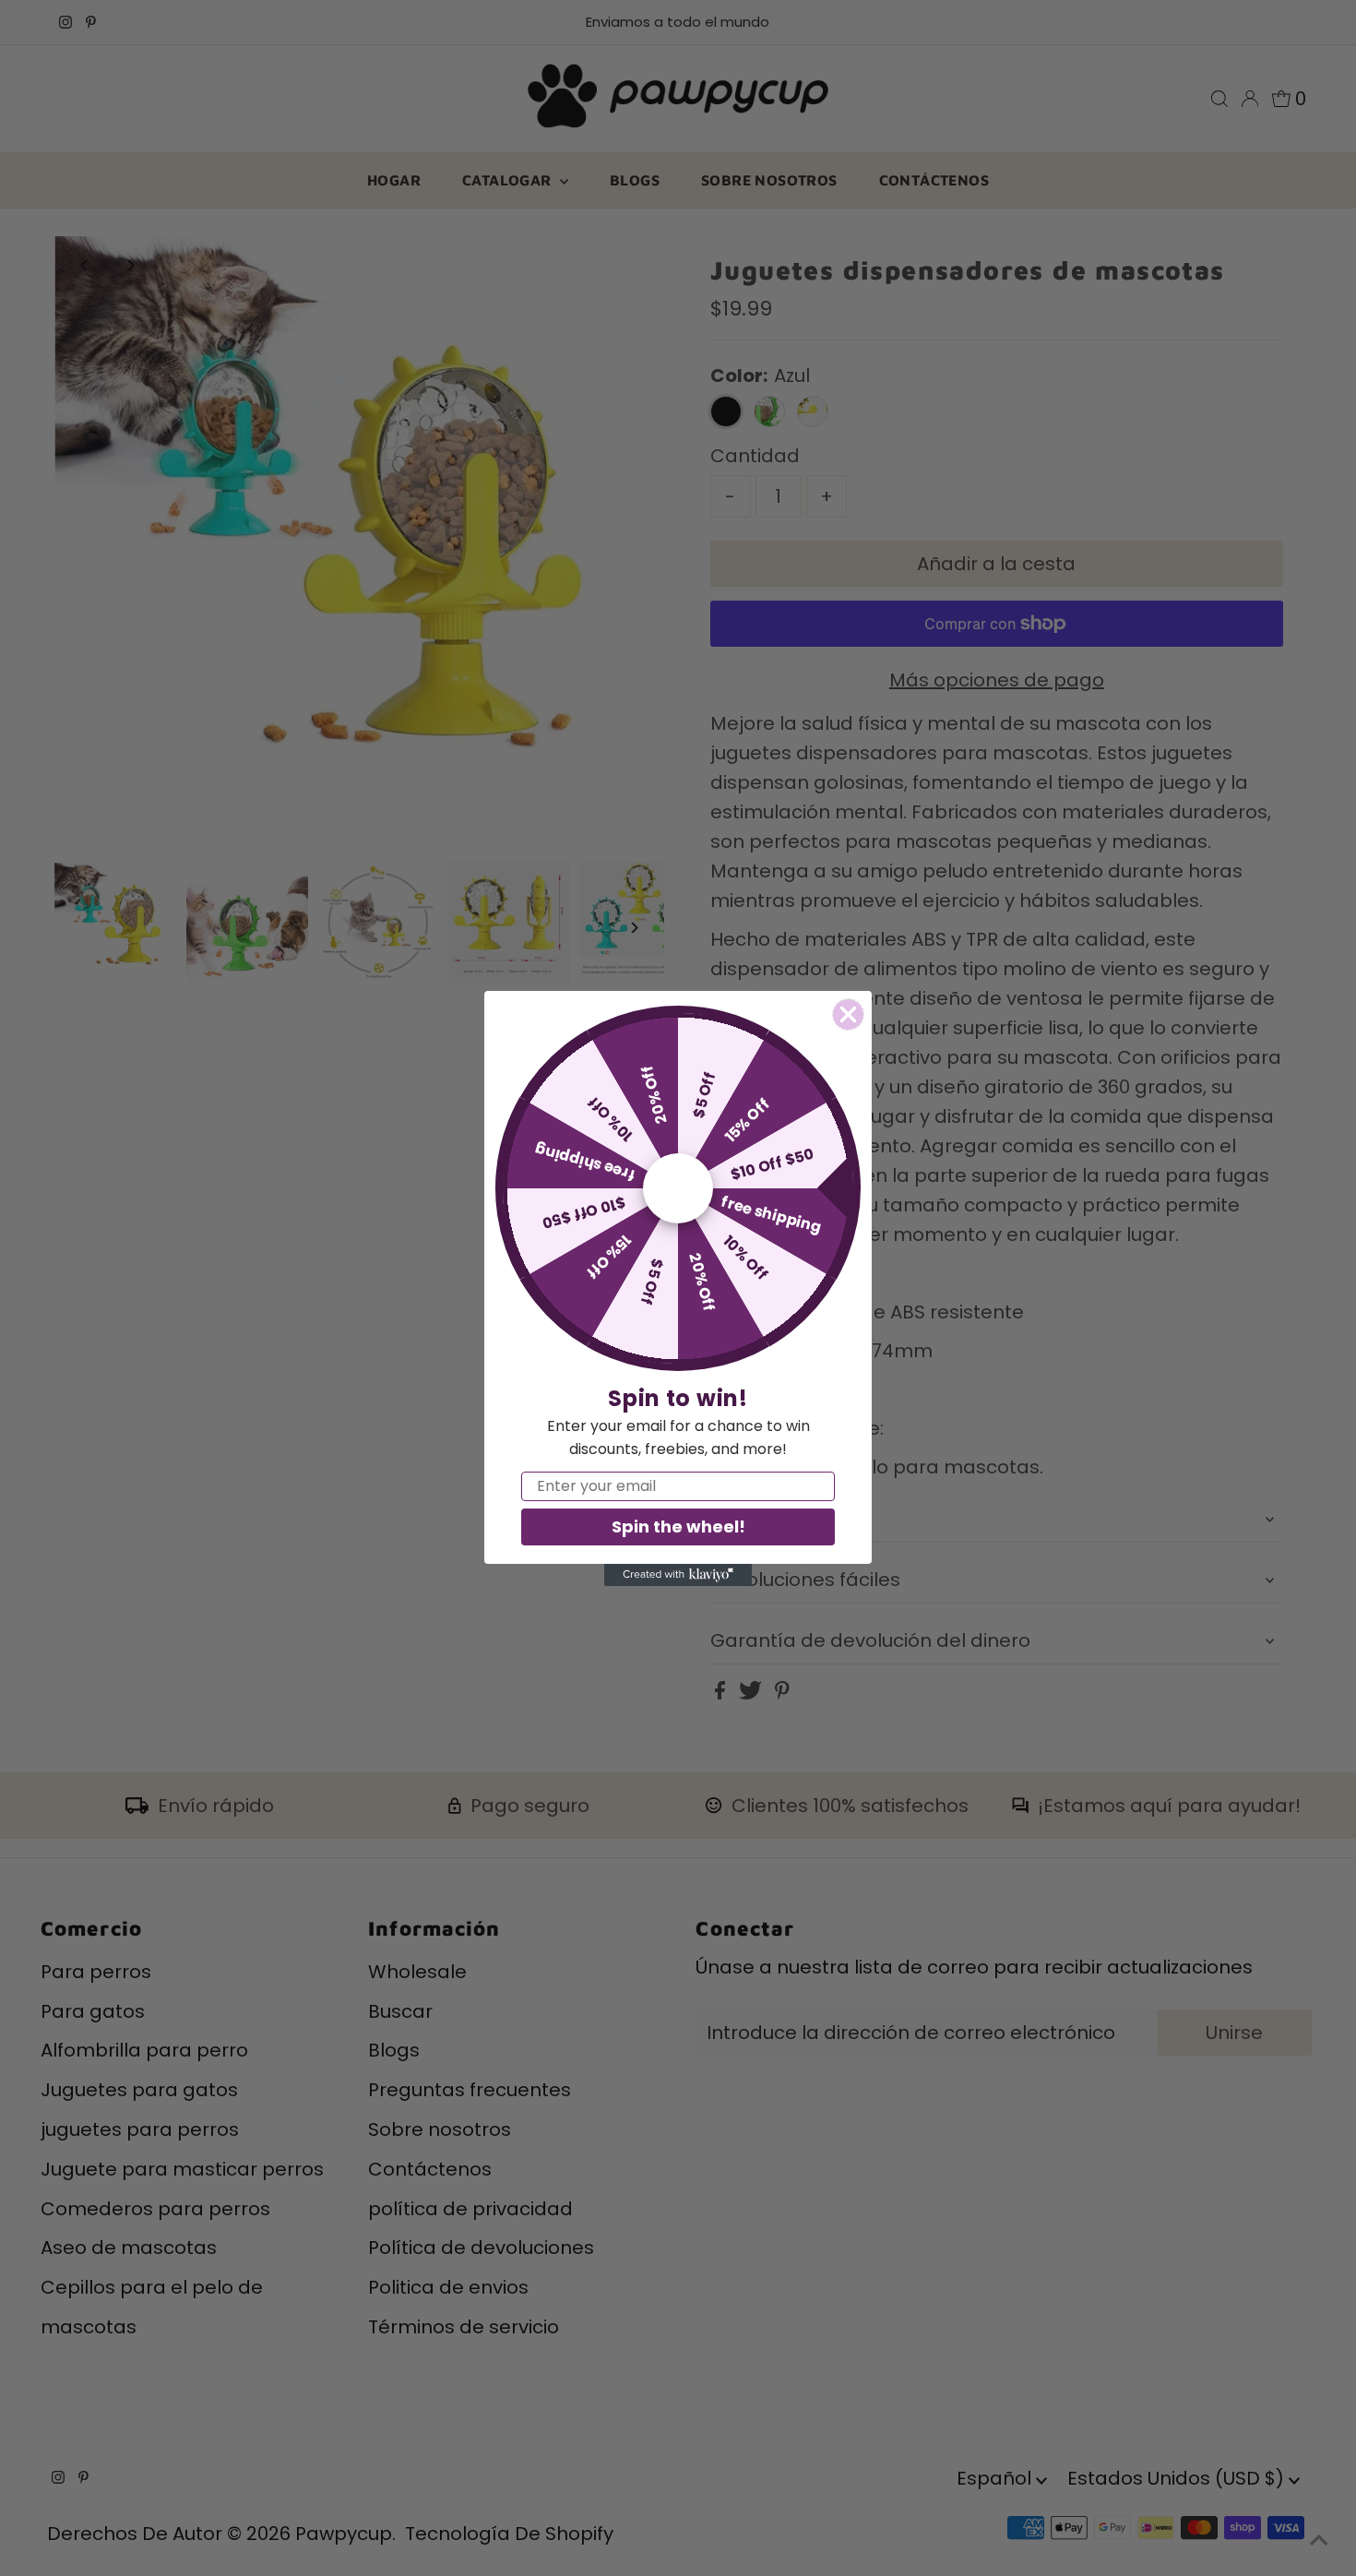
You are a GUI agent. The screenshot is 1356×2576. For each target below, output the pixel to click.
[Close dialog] (848, 1014)
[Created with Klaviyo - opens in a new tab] (678, 1575)
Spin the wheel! (678, 1527)
